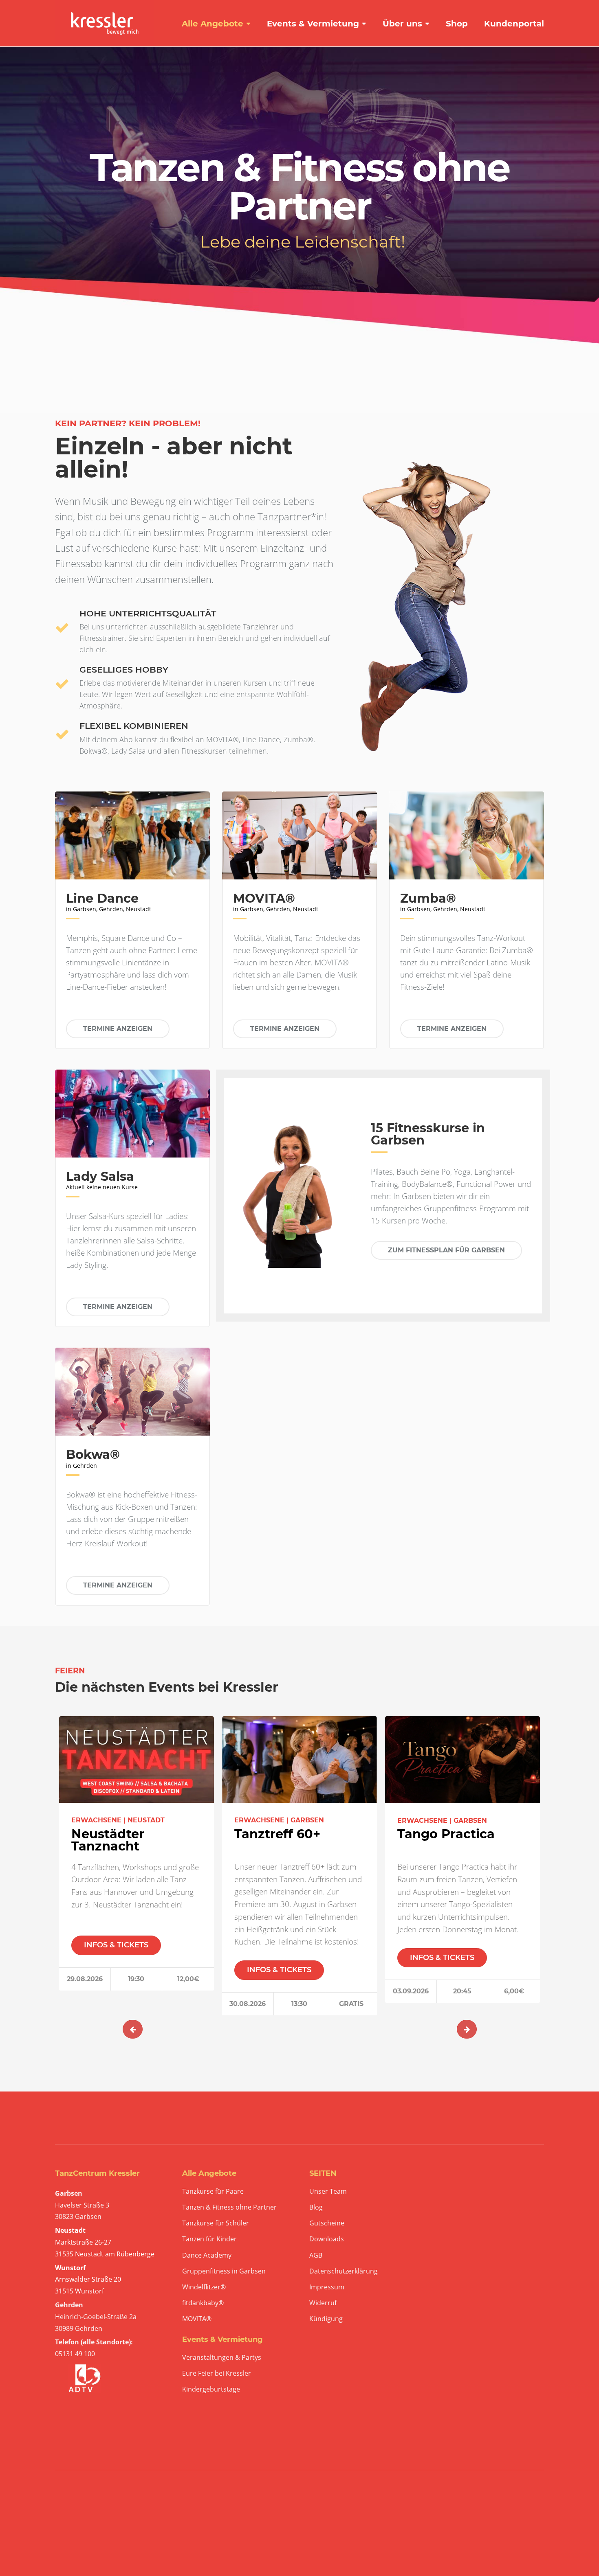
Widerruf (323, 2303)
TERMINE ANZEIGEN (118, 1029)
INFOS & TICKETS (116, 1945)
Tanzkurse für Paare (213, 2191)
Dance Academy (207, 2255)
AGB (316, 2255)
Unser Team (328, 2191)
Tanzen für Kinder (209, 2239)
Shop (457, 24)
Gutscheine (327, 2223)
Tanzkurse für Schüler (216, 2223)
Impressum (327, 2287)
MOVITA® (197, 2319)
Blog (316, 2207)
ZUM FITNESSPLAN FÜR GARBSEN (446, 1250)
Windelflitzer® (204, 2287)
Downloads (327, 2239)
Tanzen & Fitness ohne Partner (229, 2207)
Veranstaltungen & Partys (222, 2358)
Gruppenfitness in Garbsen (224, 2271)
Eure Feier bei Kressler (217, 2373)
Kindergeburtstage (211, 2389)
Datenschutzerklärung (344, 2271)
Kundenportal (514, 24)
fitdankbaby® (203, 2303)
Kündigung (326, 2319)
